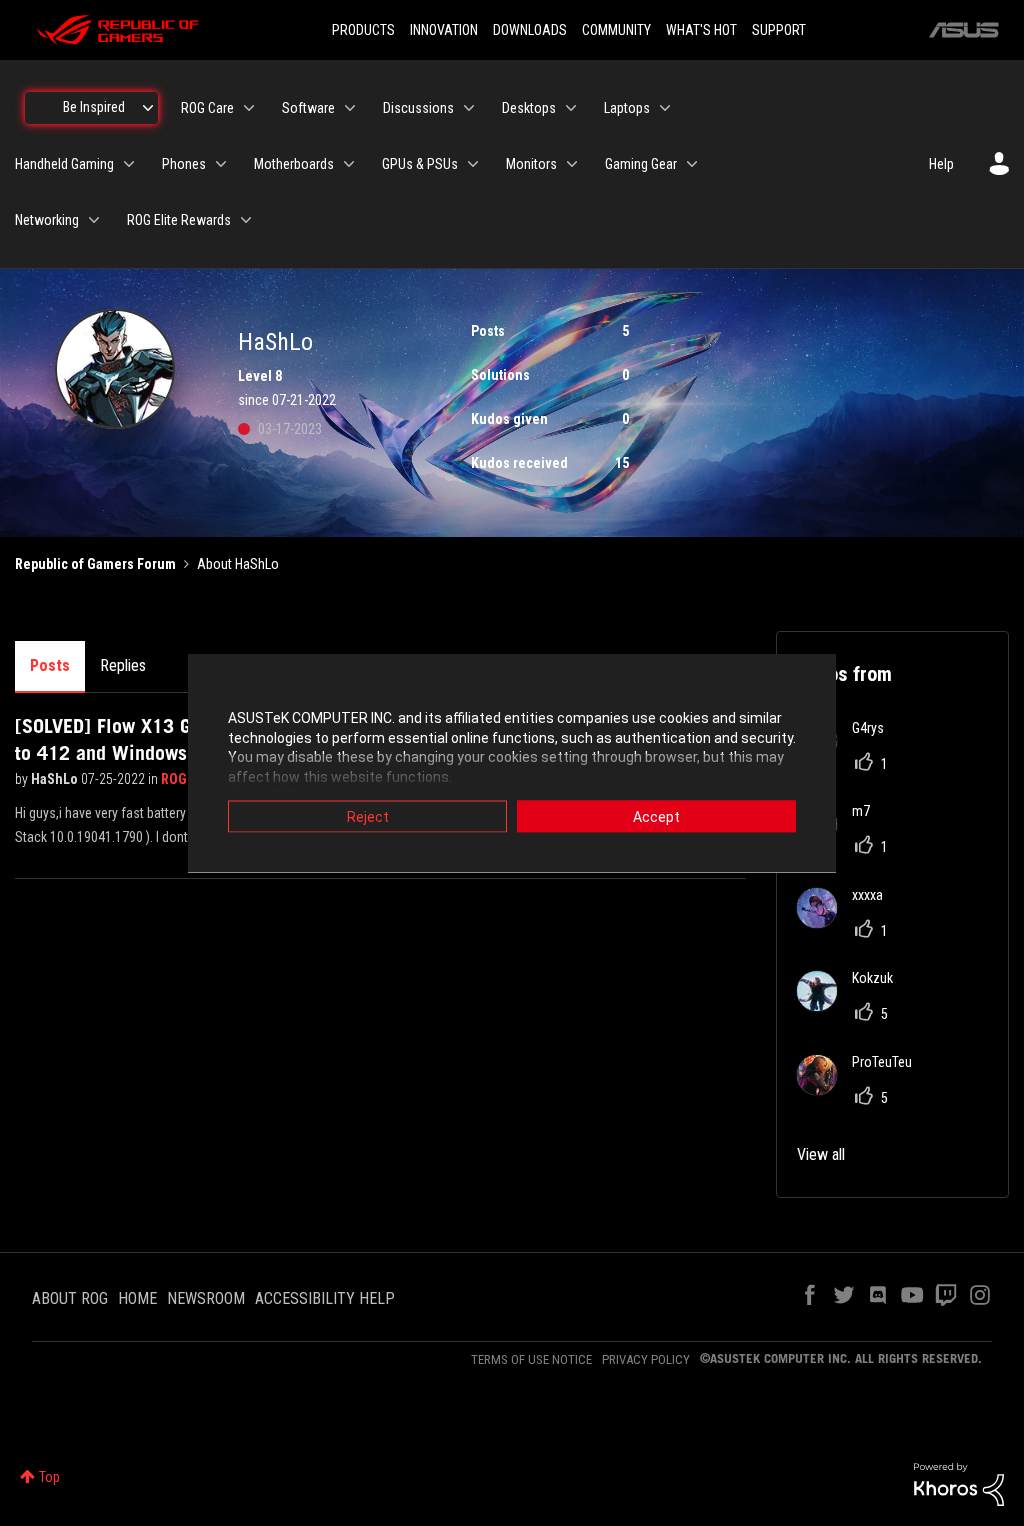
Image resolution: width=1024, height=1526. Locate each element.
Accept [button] (656, 817)
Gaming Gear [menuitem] (641, 164)
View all (821, 1154)
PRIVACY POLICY (646, 1359)
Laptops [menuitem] (627, 108)
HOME (137, 1298)
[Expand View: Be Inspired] (148, 108)
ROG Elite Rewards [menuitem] (179, 220)
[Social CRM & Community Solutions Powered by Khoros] (959, 1483)
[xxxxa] (847, 922)
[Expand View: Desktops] (571, 108)
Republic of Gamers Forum (95, 564)
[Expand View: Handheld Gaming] (129, 164)
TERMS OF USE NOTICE (531, 1359)
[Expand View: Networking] (94, 220)
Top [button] (49, 1477)
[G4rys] (848, 755)
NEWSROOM (206, 1298)
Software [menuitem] (308, 108)
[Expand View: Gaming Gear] (692, 164)
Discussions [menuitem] (418, 108)
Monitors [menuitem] (531, 164)
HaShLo (56, 779)
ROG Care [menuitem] (207, 108)
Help (941, 164)
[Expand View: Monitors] (572, 164)
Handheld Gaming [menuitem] (64, 164)
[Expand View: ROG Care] (249, 108)
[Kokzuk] (852, 1005)
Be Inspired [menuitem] (94, 107)
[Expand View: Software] (350, 108)
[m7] (841, 838)
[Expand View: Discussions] (469, 108)
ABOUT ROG (70, 1298)
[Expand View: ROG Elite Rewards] (246, 220)
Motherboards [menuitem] (294, 164)
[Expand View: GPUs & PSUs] (473, 164)
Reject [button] (368, 817)
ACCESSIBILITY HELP (325, 1298)
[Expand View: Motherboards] (349, 164)
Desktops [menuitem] (529, 108)
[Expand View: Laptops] (665, 108)
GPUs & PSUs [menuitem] (420, 164)
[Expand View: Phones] (221, 164)
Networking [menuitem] (47, 220)
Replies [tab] (123, 665)
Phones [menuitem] (184, 164)
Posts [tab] (50, 665)
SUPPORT (779, 30)
